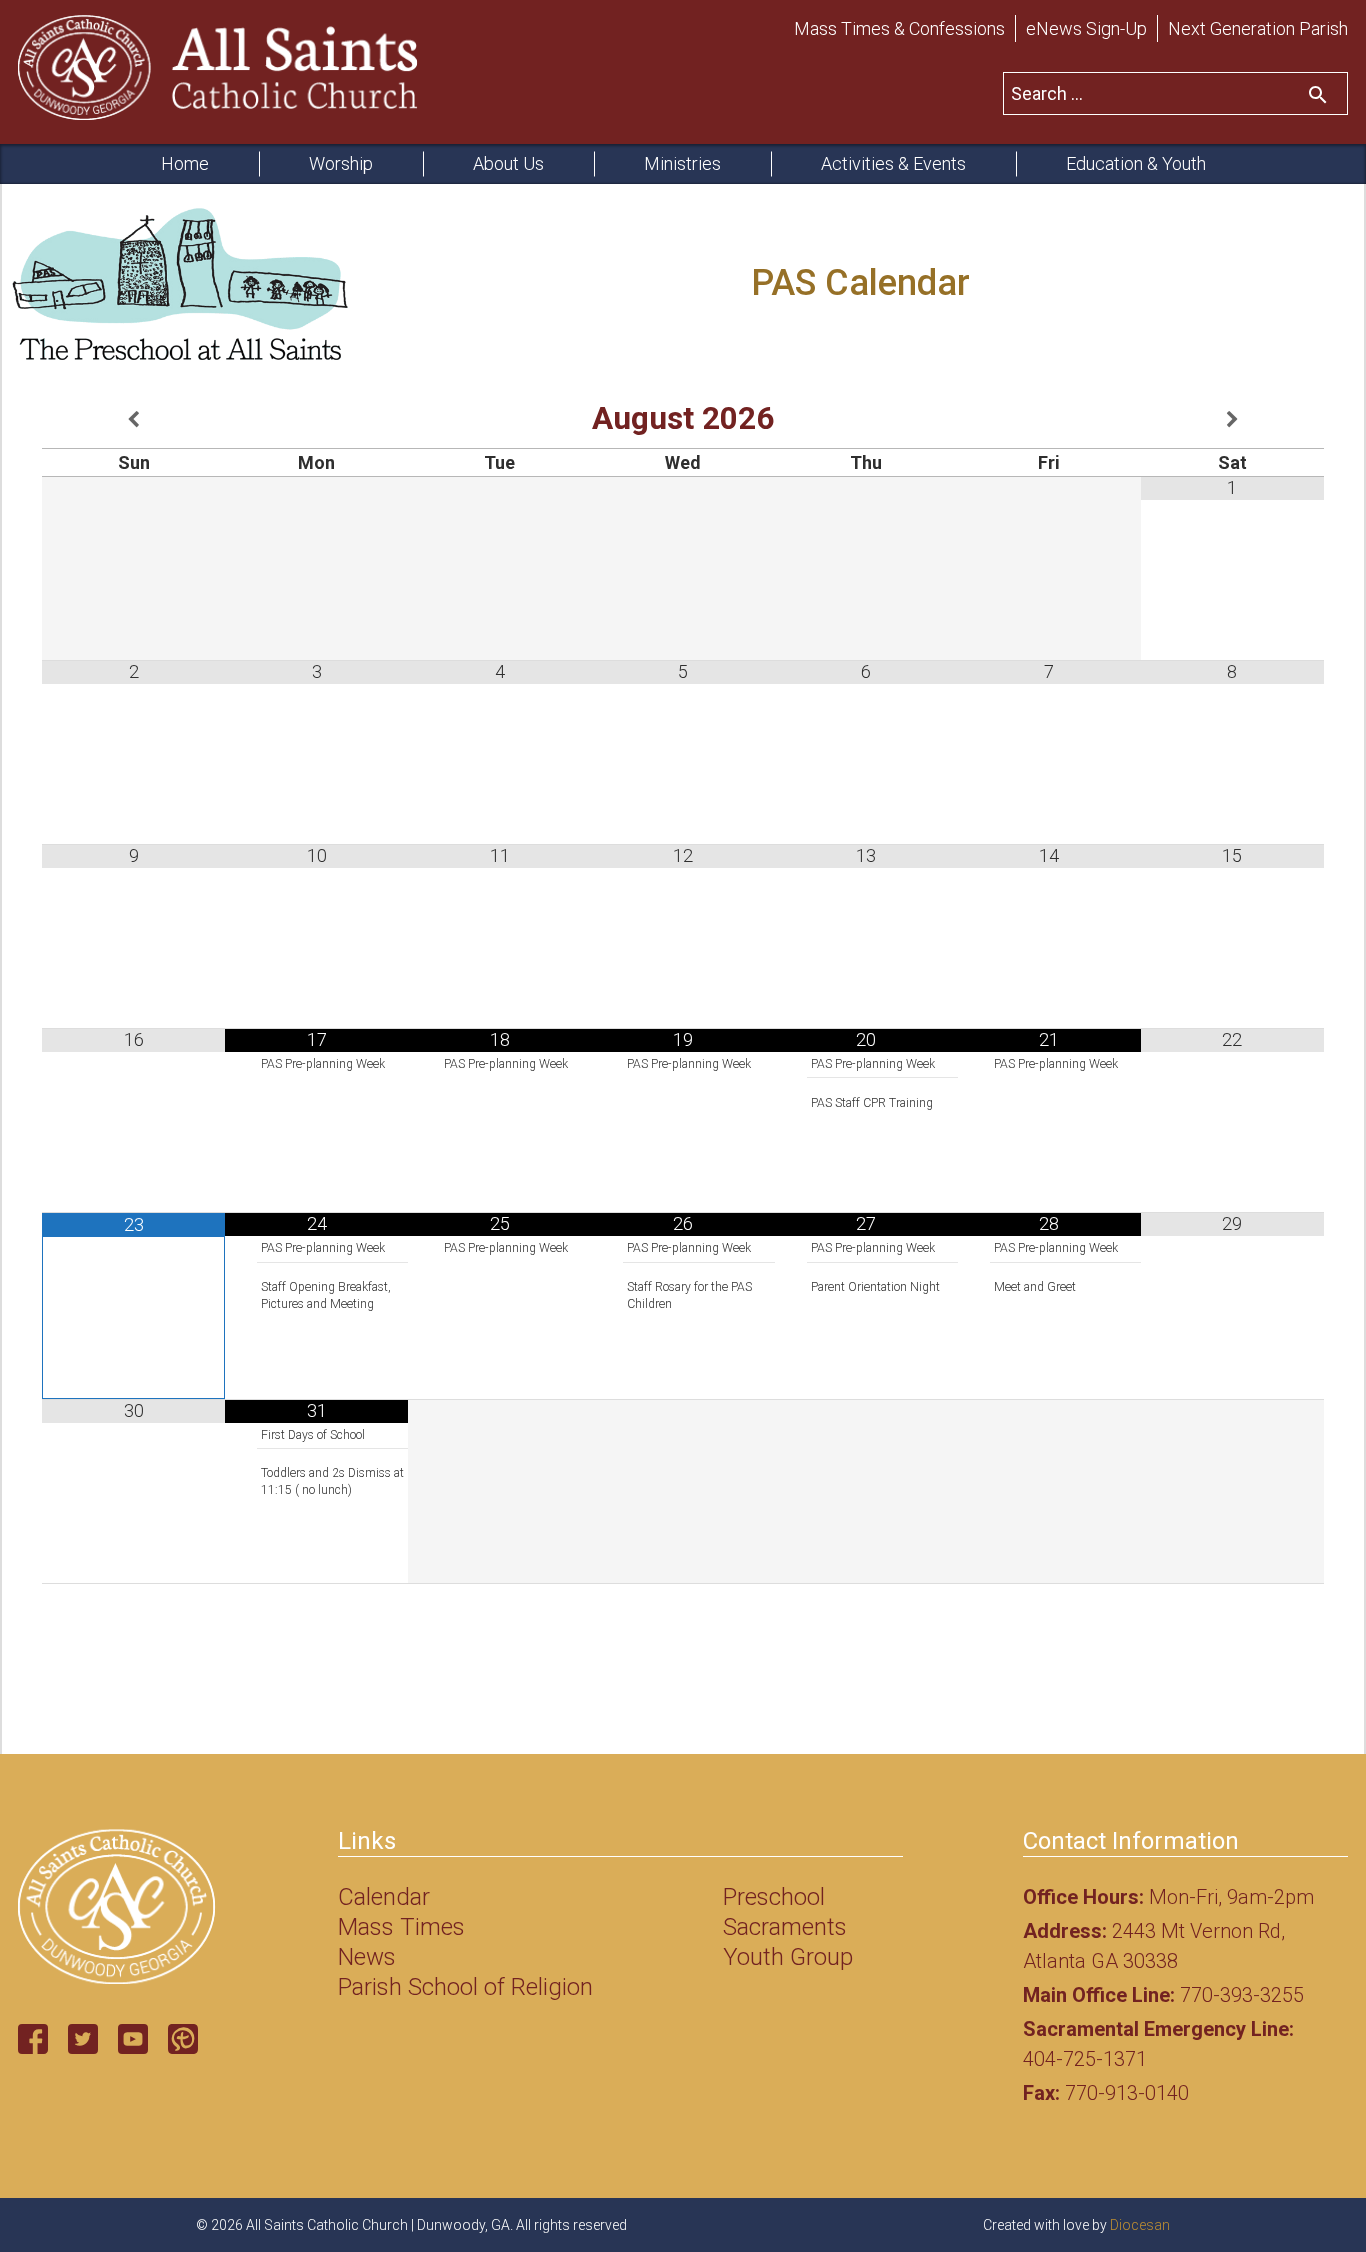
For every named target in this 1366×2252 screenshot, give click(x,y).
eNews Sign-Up (1086, 28)
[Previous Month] (133, 420)
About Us (508, 163)
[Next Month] (1232, 420)
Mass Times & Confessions (899, 28)
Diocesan (1140, 2225)
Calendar (384, 1897)
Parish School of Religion (465, 1987)
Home (185, 163)
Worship (341, 163)
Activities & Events (893, 163)
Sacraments (785, 1927)
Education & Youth (1136, 163)
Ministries (682, 163)
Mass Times (401, 1927)
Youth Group (788, 1957)
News (367, 1957)
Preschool (774, 1897)
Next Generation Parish (1258, 28)
